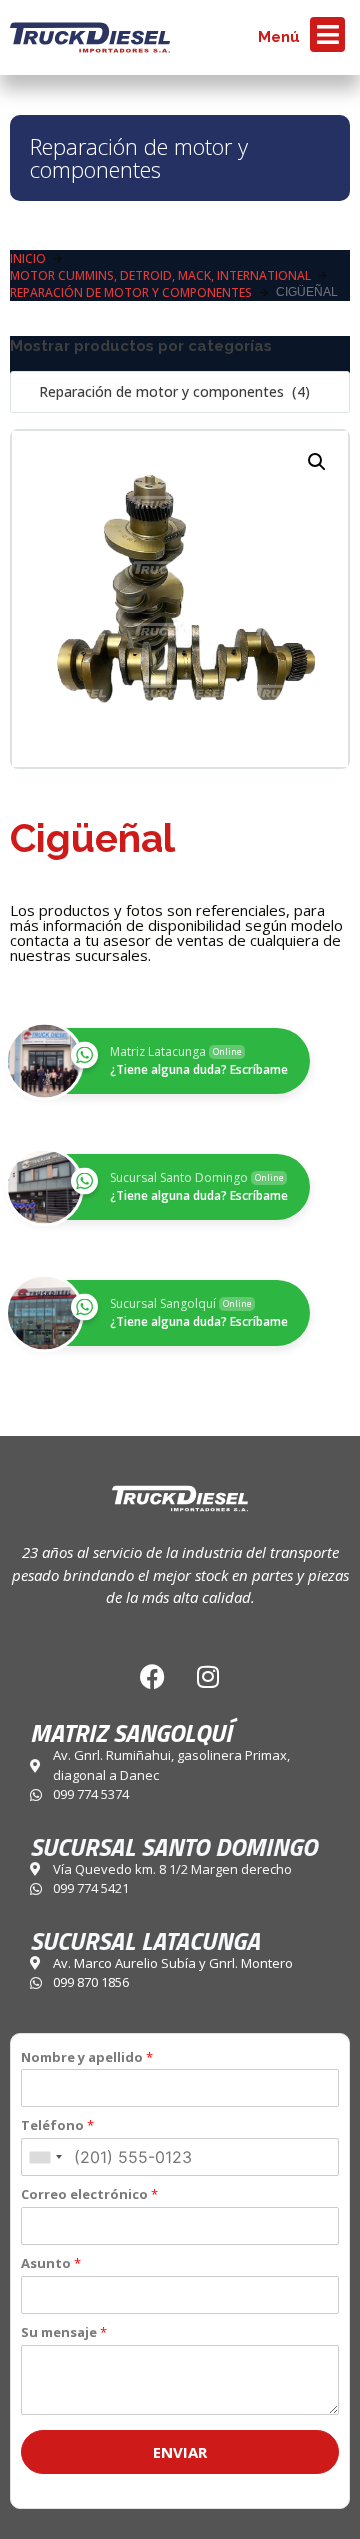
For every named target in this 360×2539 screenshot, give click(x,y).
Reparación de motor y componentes (139, 157)
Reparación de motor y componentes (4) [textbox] (168, 391)
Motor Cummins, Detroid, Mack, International (160, 275)
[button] (317, 462)
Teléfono (57, 2125)
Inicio (28, 258)
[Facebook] (153, 1676)
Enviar (180, 2452)
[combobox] (180, 392)
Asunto (51, 2263)
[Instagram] (208, 1676)
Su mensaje (64, 2332)
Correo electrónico (89, 2194)
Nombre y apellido (87, 2057)
